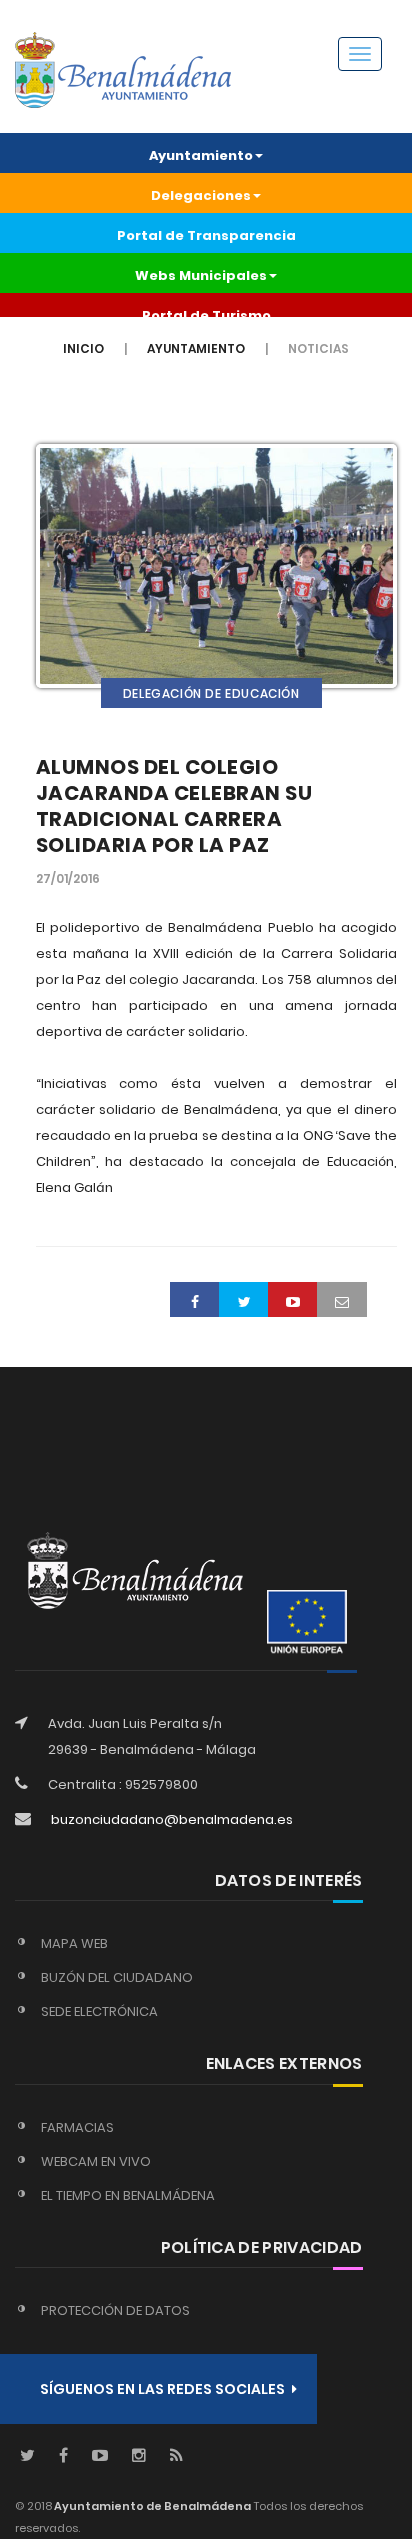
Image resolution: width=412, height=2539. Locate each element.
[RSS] (176, 2456)
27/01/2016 (68, 878)
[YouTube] (100, 2456)
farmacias (77, 2127)
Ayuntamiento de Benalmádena (151, 2506)
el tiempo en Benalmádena (128, 2195)
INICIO (83, 348)
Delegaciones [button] (201, 195)
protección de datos (115, 2310)
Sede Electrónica (99, 2011)
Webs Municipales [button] (201, 275)
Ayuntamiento (196, 348)
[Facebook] (63, 2456)
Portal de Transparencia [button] (206, 235)
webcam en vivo (96, 2161)
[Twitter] (27, 2456)
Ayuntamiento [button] (201, 155)
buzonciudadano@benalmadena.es (172, 1819)
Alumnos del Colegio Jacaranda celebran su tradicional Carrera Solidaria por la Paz (174, 806)
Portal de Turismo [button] (206, 315)
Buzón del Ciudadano (117, 1977)
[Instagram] (139, 2456)
